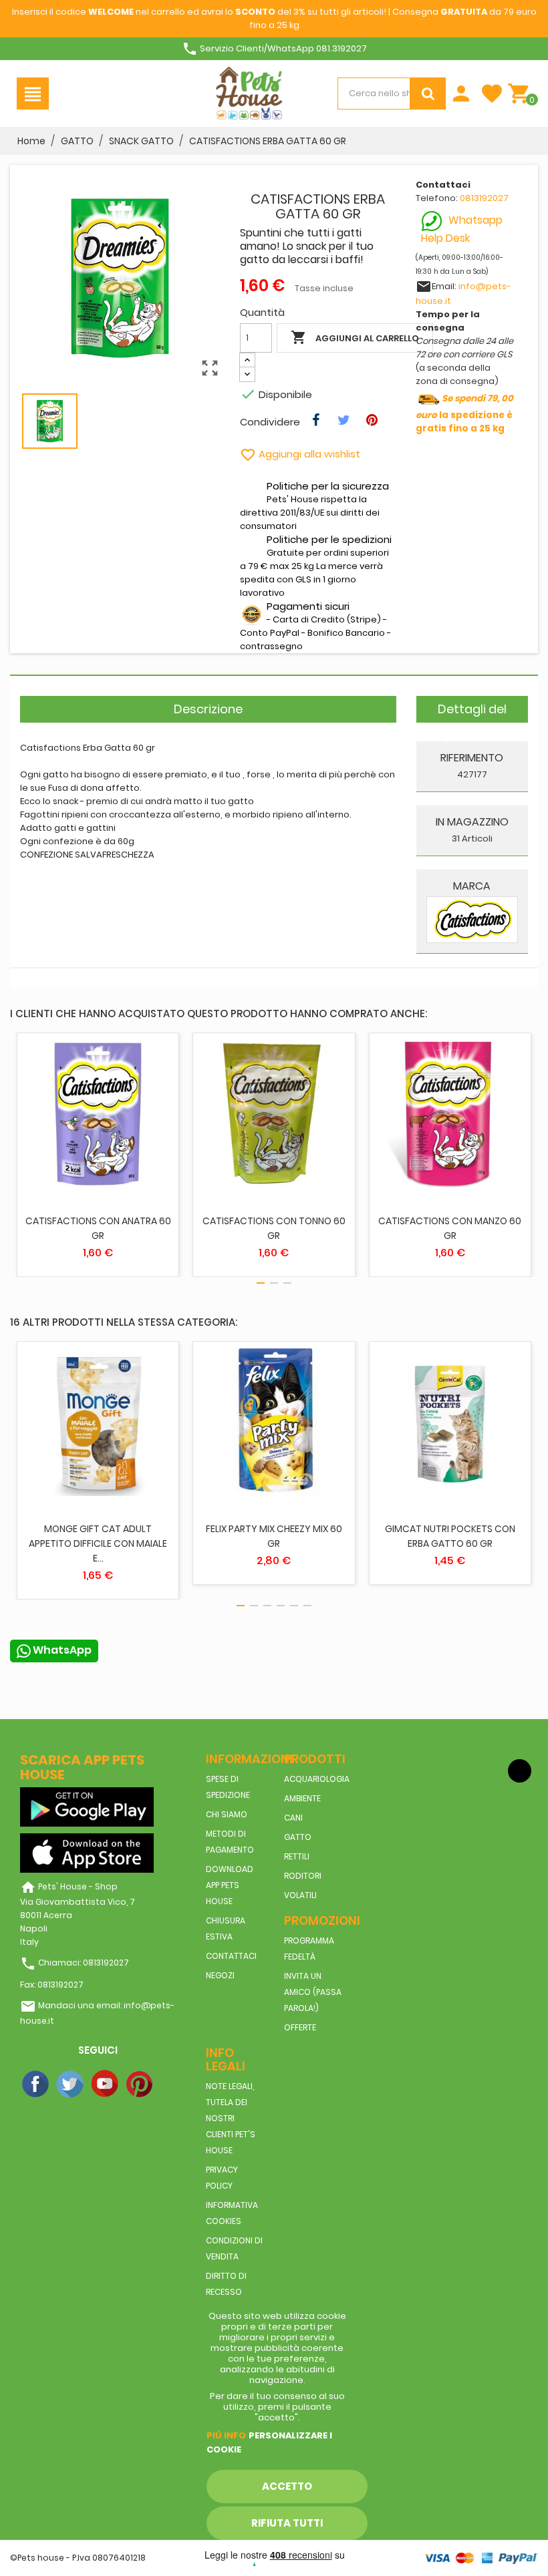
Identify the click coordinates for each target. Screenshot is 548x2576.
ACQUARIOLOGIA (317, 1779)
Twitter (71, 2084)
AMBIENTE (302, 1798)
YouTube (106, 2084)
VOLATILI (300, 1895)
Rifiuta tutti (287, 2523)
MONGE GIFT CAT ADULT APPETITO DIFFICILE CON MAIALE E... (98, 1543)
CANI (293, 1818)
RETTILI (297, 1856)
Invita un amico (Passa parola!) (313, 1992)
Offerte (300, 2027)
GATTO (298, 1837)
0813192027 (484, 198)
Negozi (220, 1975)
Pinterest (140, 2084)
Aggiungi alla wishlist (300, 454)
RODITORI (303, 1876)
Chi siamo (227, 1814)
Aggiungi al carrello (355, 337)
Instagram (175, 2084)
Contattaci (231, 1956)
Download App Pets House (230, 1885)
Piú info (226, 2435)
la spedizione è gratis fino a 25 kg (464, 413)
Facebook (36, 2084)
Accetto (287, 2486)
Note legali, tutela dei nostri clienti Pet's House (231, 2118)
